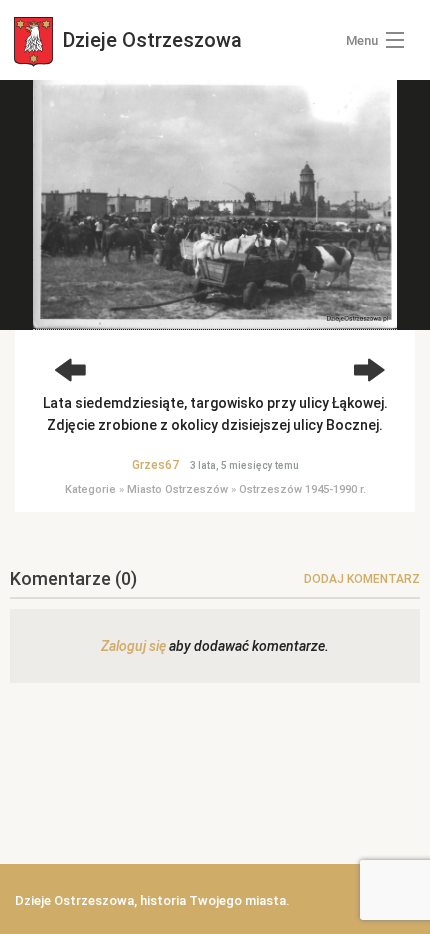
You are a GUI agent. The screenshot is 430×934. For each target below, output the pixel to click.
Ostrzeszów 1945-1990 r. (302, 489)
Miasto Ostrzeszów (177, 489)
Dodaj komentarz (362, 579)
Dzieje (150, 40)
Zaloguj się (133, 646)
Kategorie (90, 489)
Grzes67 (155, 465)
